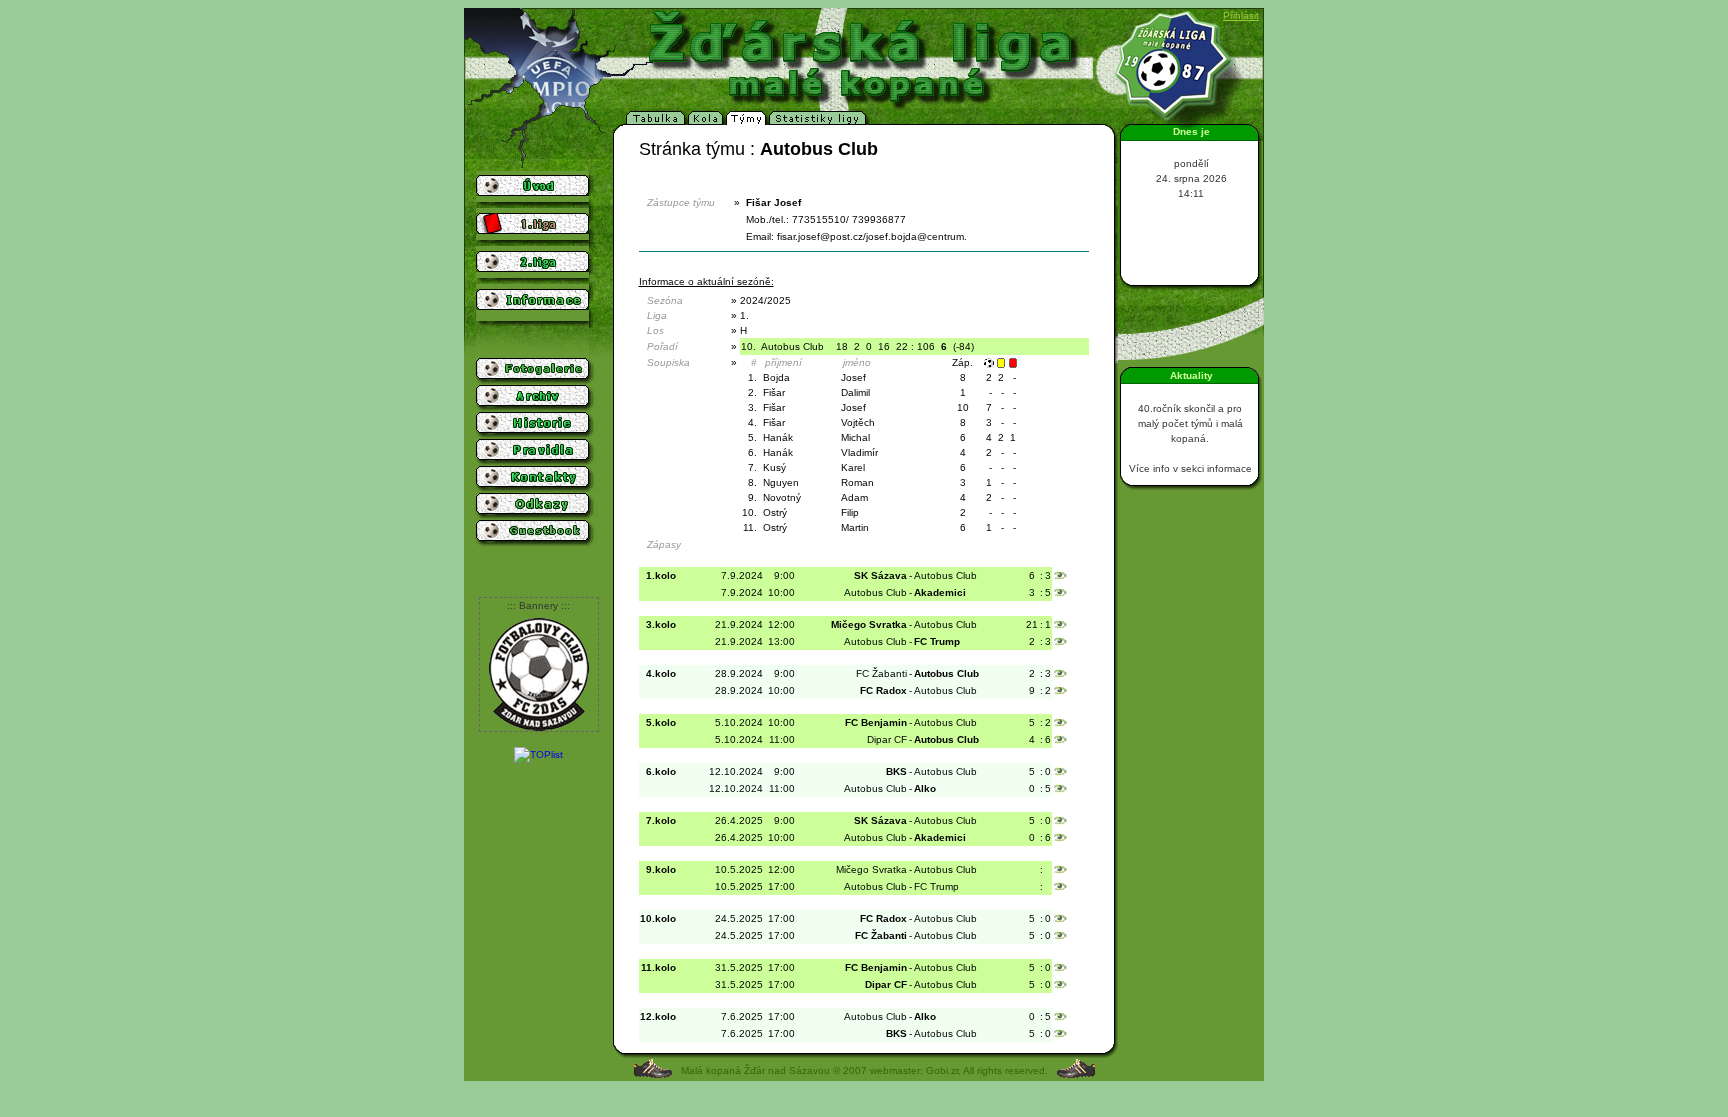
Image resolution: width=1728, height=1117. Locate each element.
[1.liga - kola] (707, 121)
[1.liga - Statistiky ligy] (819, 121)
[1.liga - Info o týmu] (747, 121)
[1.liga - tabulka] (657, 121)
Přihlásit (1241, 15)
